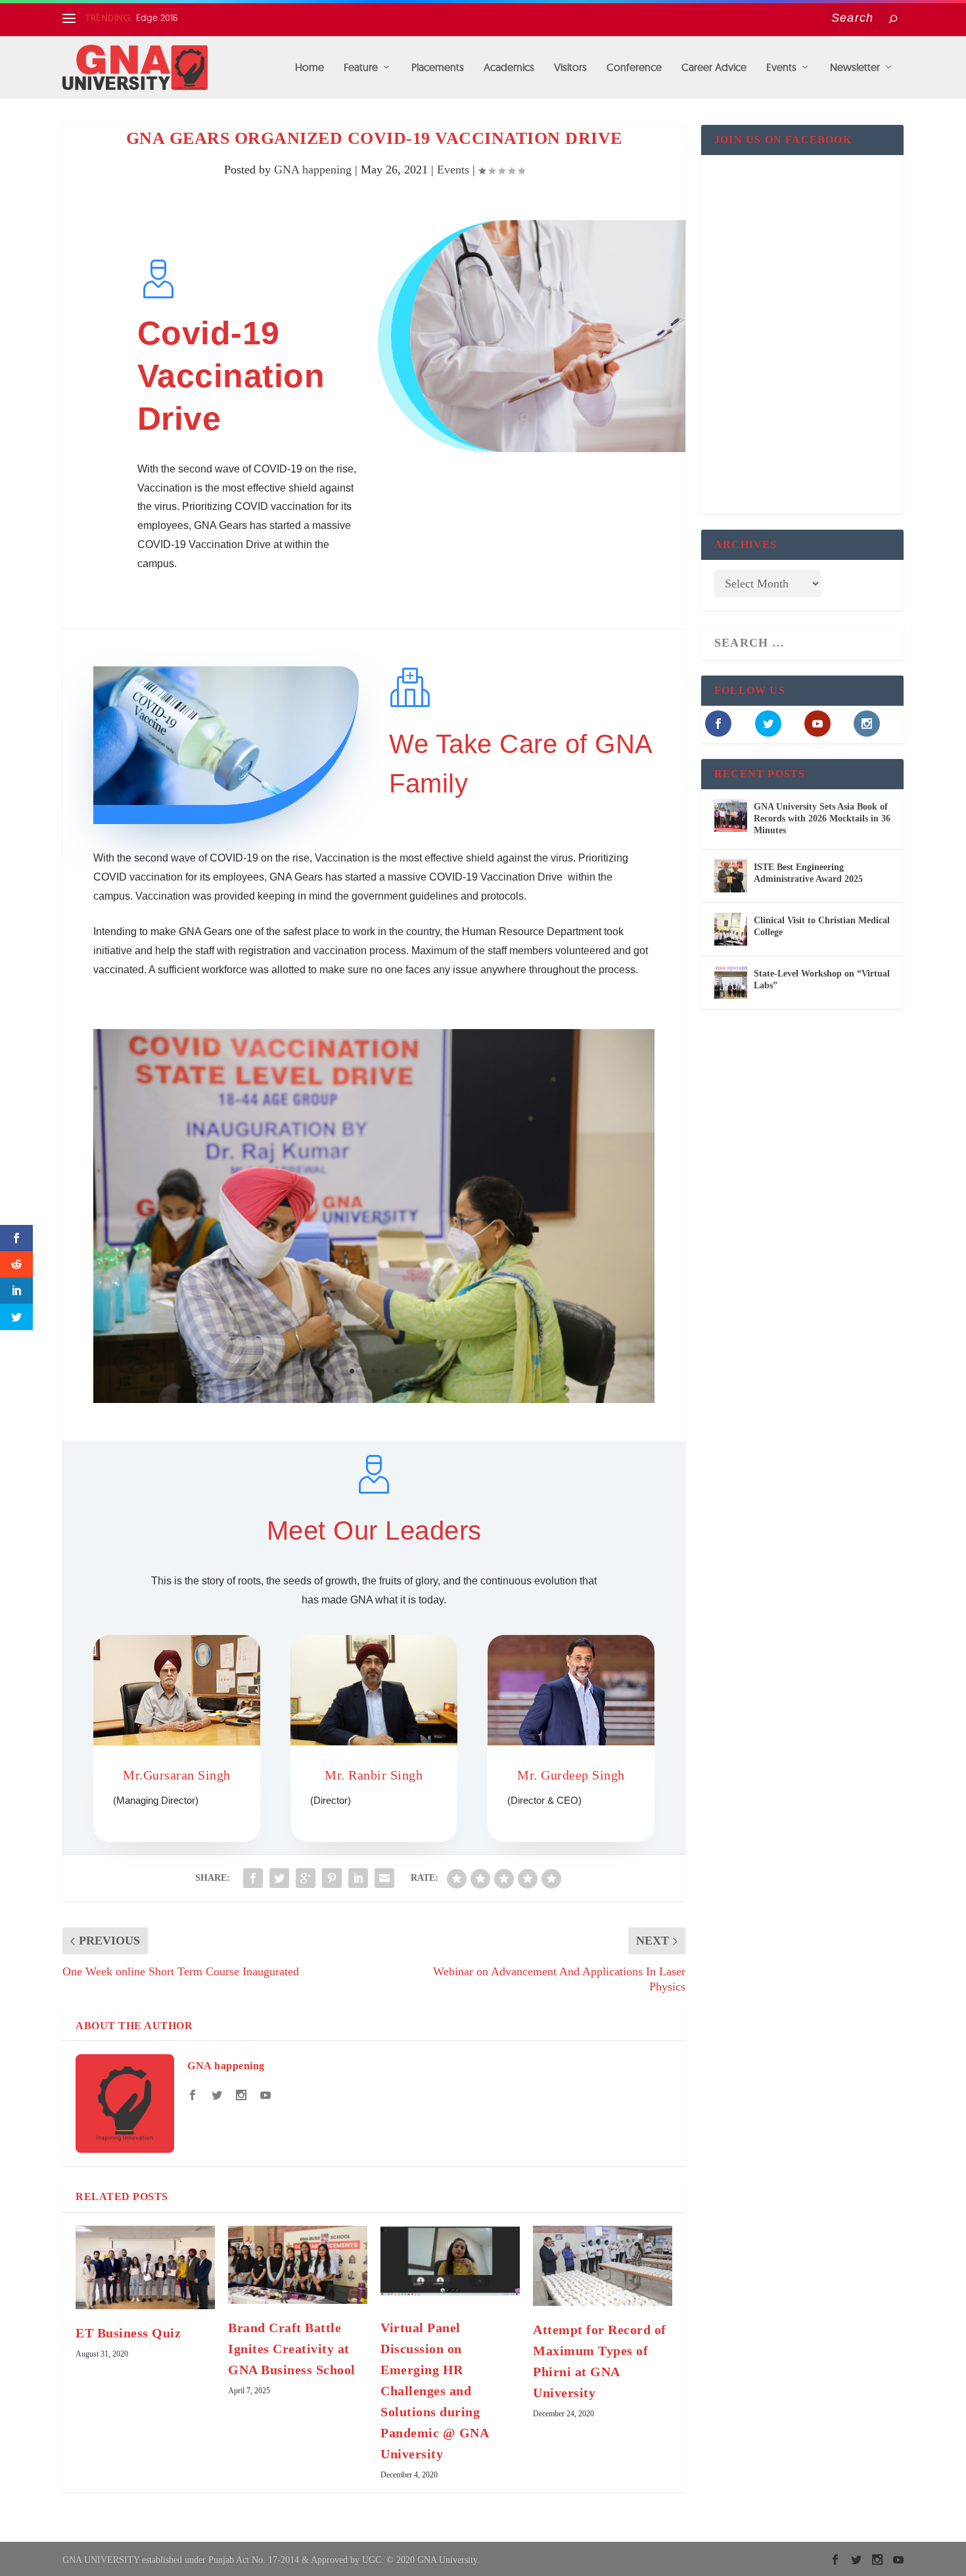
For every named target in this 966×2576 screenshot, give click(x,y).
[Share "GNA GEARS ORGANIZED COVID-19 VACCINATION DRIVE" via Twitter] (279, 1878)
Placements (438, 68)
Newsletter (855, 68)
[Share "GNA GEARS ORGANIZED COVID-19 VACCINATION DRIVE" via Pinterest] (332, 1878)
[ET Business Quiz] (145, 2267)
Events (781, 68)
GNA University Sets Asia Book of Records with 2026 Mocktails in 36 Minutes (822, 818)
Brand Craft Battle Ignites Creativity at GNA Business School (292, 2349)
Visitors (570, 68)
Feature (361, 68)
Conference (634, 68)
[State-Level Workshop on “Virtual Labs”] (731, 982)
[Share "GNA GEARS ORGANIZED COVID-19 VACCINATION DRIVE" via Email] (384, 1878)
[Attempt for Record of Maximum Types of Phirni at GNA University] (603, 2266)
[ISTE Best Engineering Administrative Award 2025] (731, 876)
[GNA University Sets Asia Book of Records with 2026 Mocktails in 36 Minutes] (731, 816)
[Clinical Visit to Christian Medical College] (731, 929)
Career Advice (714, 68)
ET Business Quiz (128, 2333)
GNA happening (313, 170)
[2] (374, 1399)
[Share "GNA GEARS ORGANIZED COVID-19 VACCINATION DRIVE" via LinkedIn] (358, 1878)
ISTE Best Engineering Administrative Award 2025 (808, 873)
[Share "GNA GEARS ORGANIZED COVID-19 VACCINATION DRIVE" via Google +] (306, 1878)
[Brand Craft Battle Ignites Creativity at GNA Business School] (298, 2265)
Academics (509, 68)
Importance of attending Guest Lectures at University (243, 18)
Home (310, 68)
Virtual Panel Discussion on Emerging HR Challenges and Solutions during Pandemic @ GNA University (434, 2391)
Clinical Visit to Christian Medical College (822, 926)
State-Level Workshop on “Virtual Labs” (822, 979)
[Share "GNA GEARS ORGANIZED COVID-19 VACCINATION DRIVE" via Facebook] (253, 1878)
